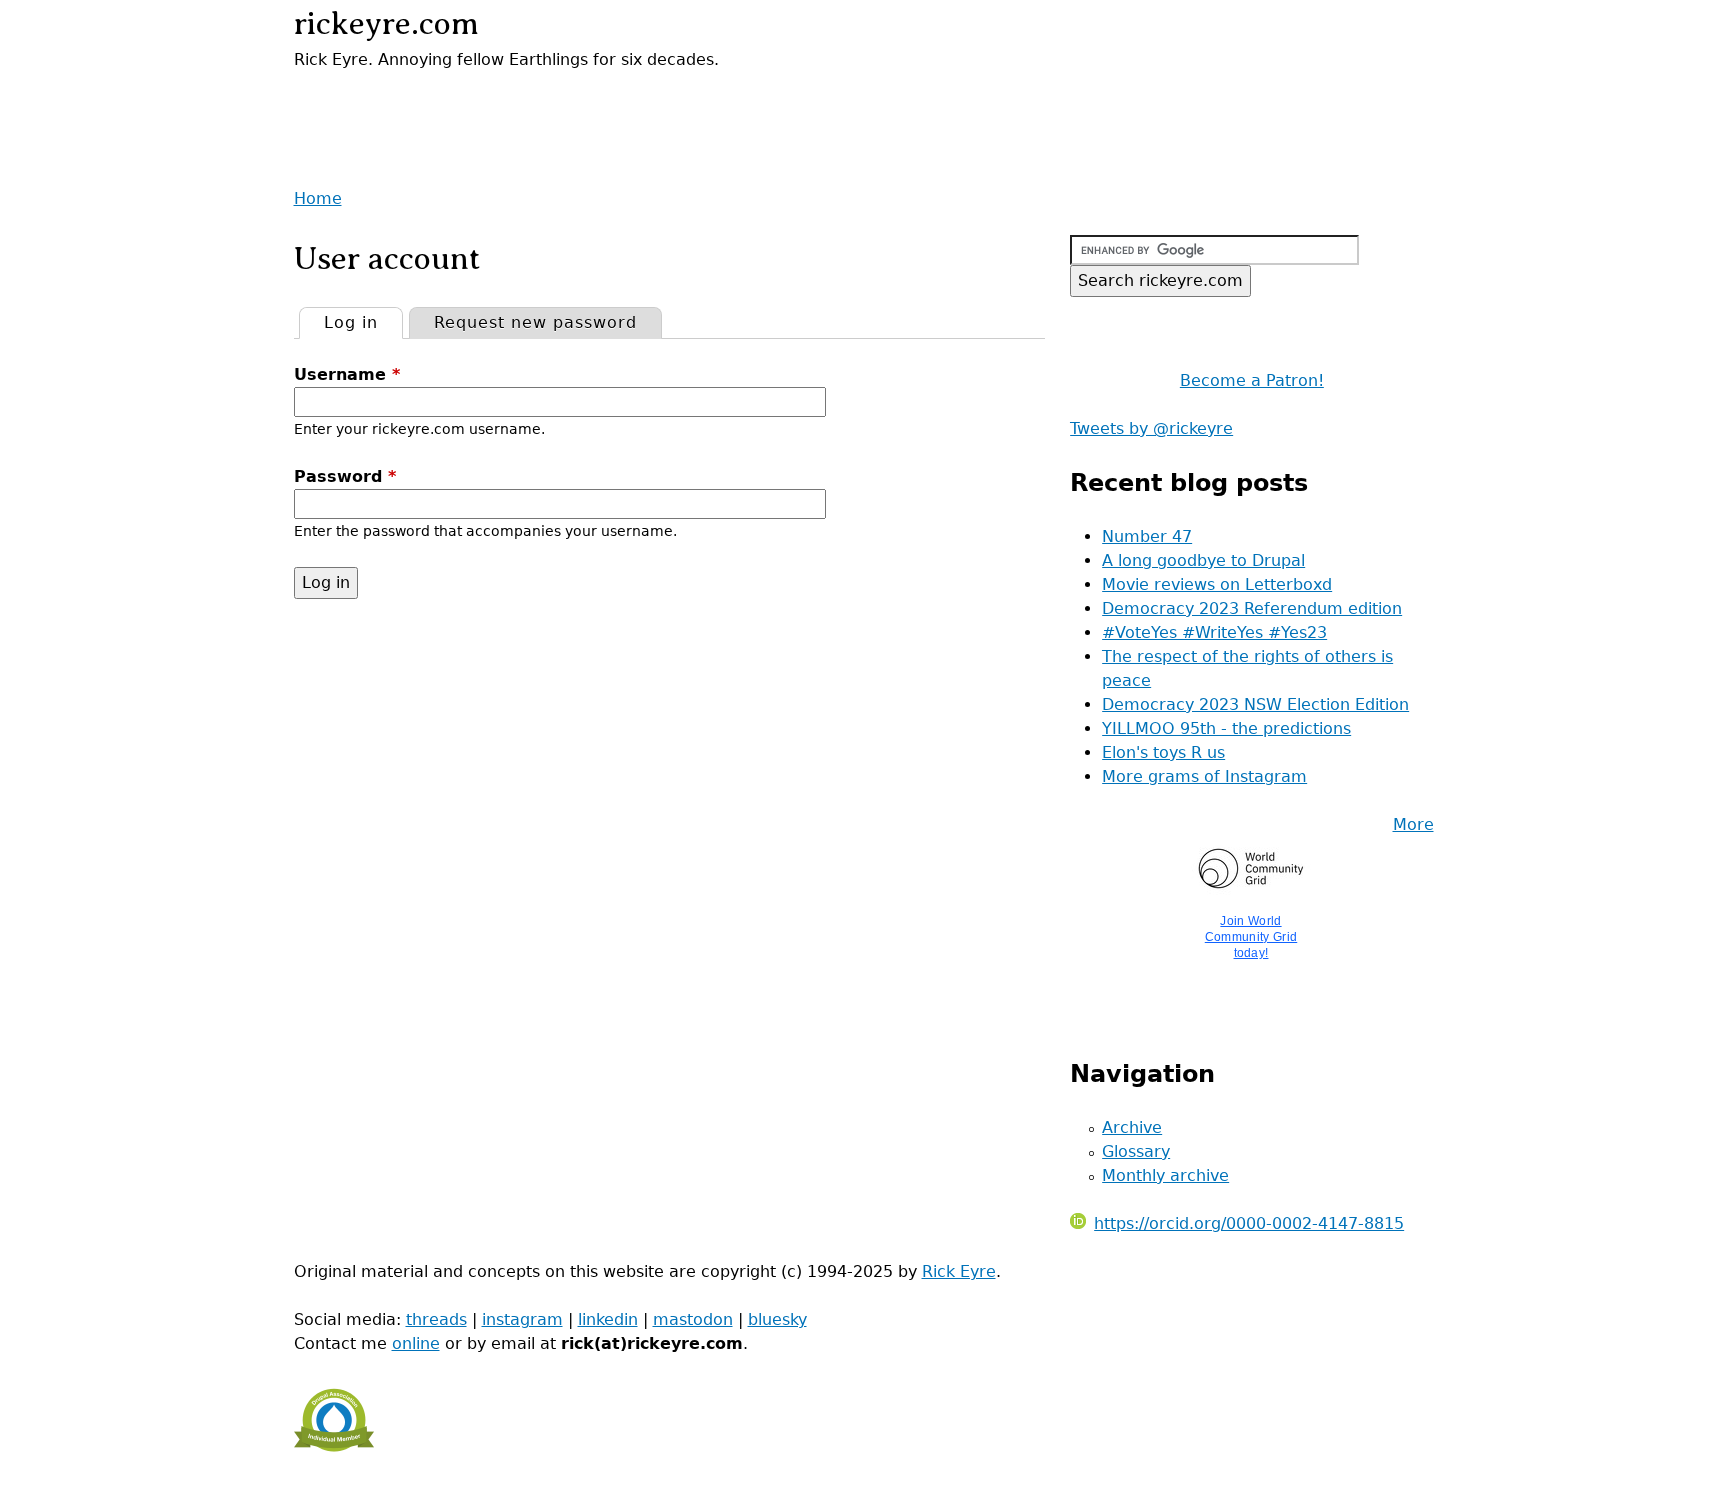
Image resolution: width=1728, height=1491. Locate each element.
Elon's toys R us (1163, 752)
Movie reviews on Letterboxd (1217, 584)
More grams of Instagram (1204, 776)
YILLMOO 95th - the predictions (1226, 728)
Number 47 (1147, 536)
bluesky (777, 1319)
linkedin (608, 1319)
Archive (1132, 1127)
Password (345, 476)
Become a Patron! (1252, 380)
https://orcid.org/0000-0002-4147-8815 (1249, 1223)
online (416, 1343)
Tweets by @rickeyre (1151, 428)
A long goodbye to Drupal (1203, 560)
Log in (363, 322)
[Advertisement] (528, 102)
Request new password (535, 322)
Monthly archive (1165, 1175)
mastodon (693, 1319)
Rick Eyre (959, 1271)
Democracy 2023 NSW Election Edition (1255, 704)
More (1413, 824)
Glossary (1136, 1151)
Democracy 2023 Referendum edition (1252, 608)
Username (347, 374)
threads (436, 1319)
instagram (522, 1319)
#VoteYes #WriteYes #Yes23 (1214, 632)
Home (318, 198)
